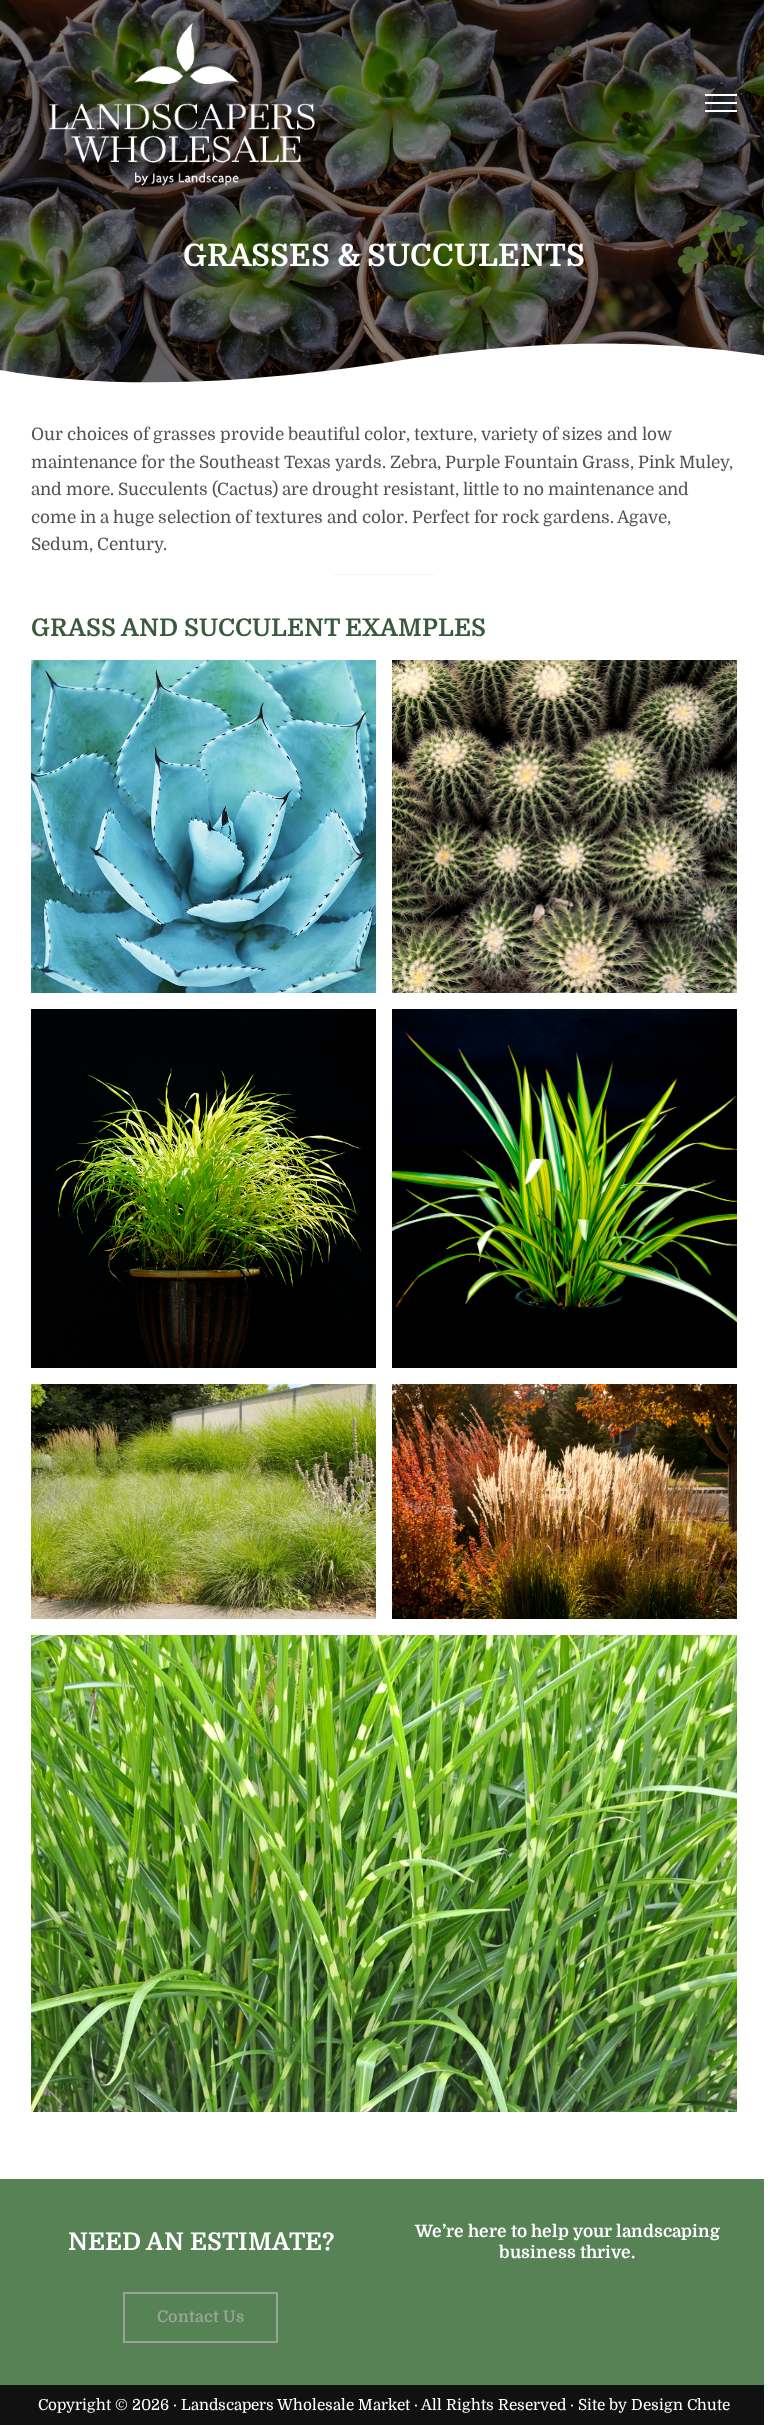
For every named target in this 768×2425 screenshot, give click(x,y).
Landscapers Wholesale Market (295, 2405)
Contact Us (200, 2317)
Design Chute (680, 2405)
